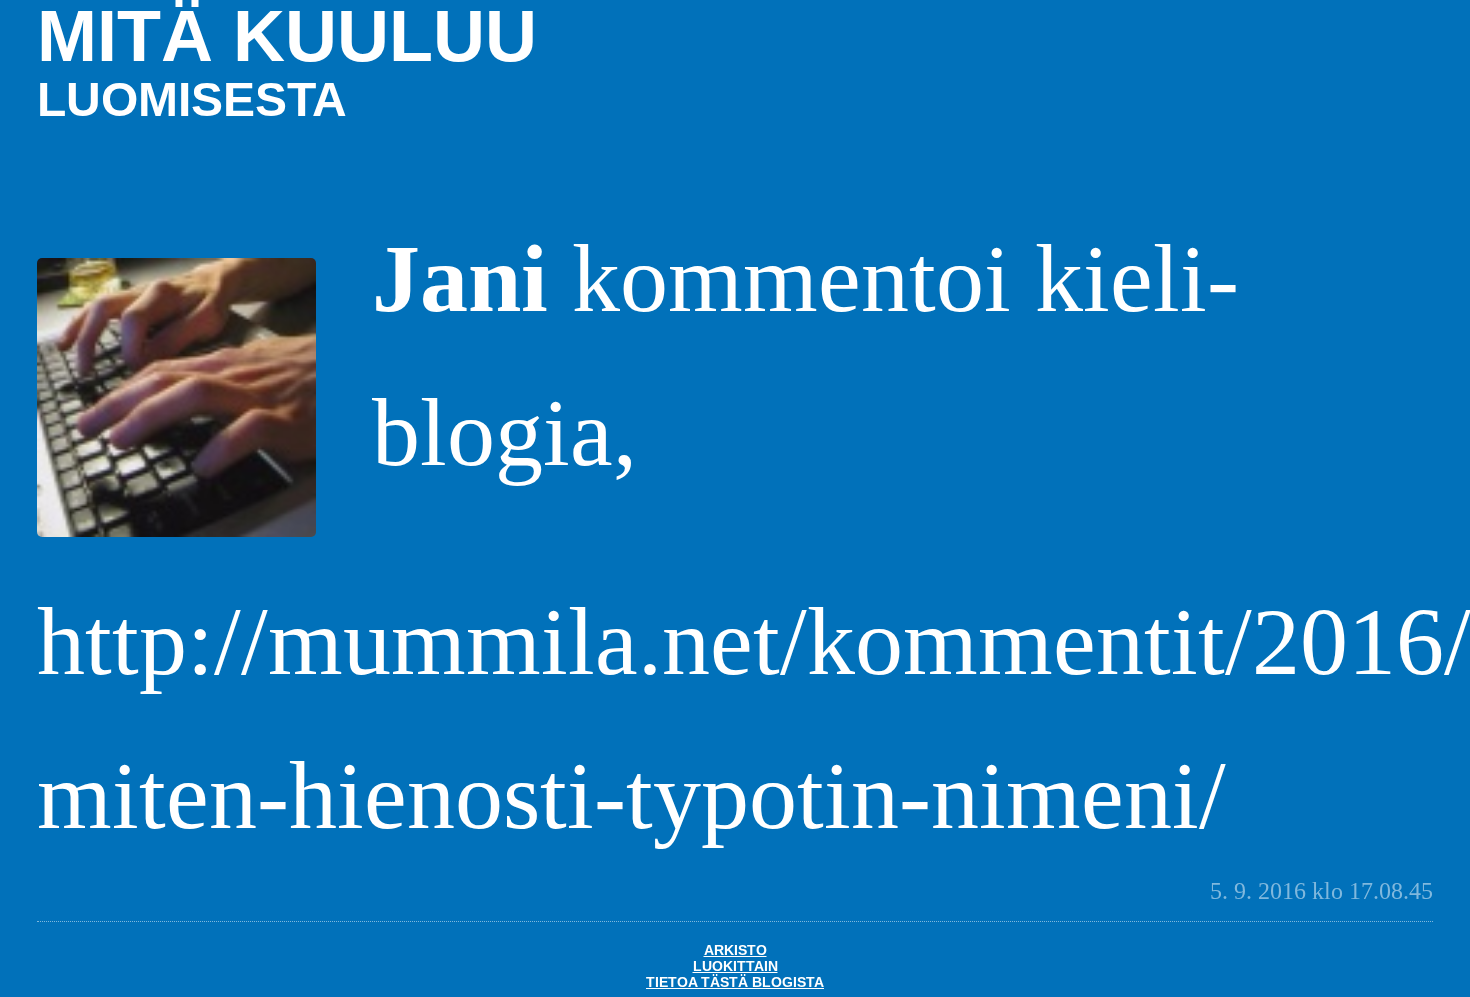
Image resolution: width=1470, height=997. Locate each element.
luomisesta (192, 99)
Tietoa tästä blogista (735, 982)
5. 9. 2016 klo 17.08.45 (1321, 891)
